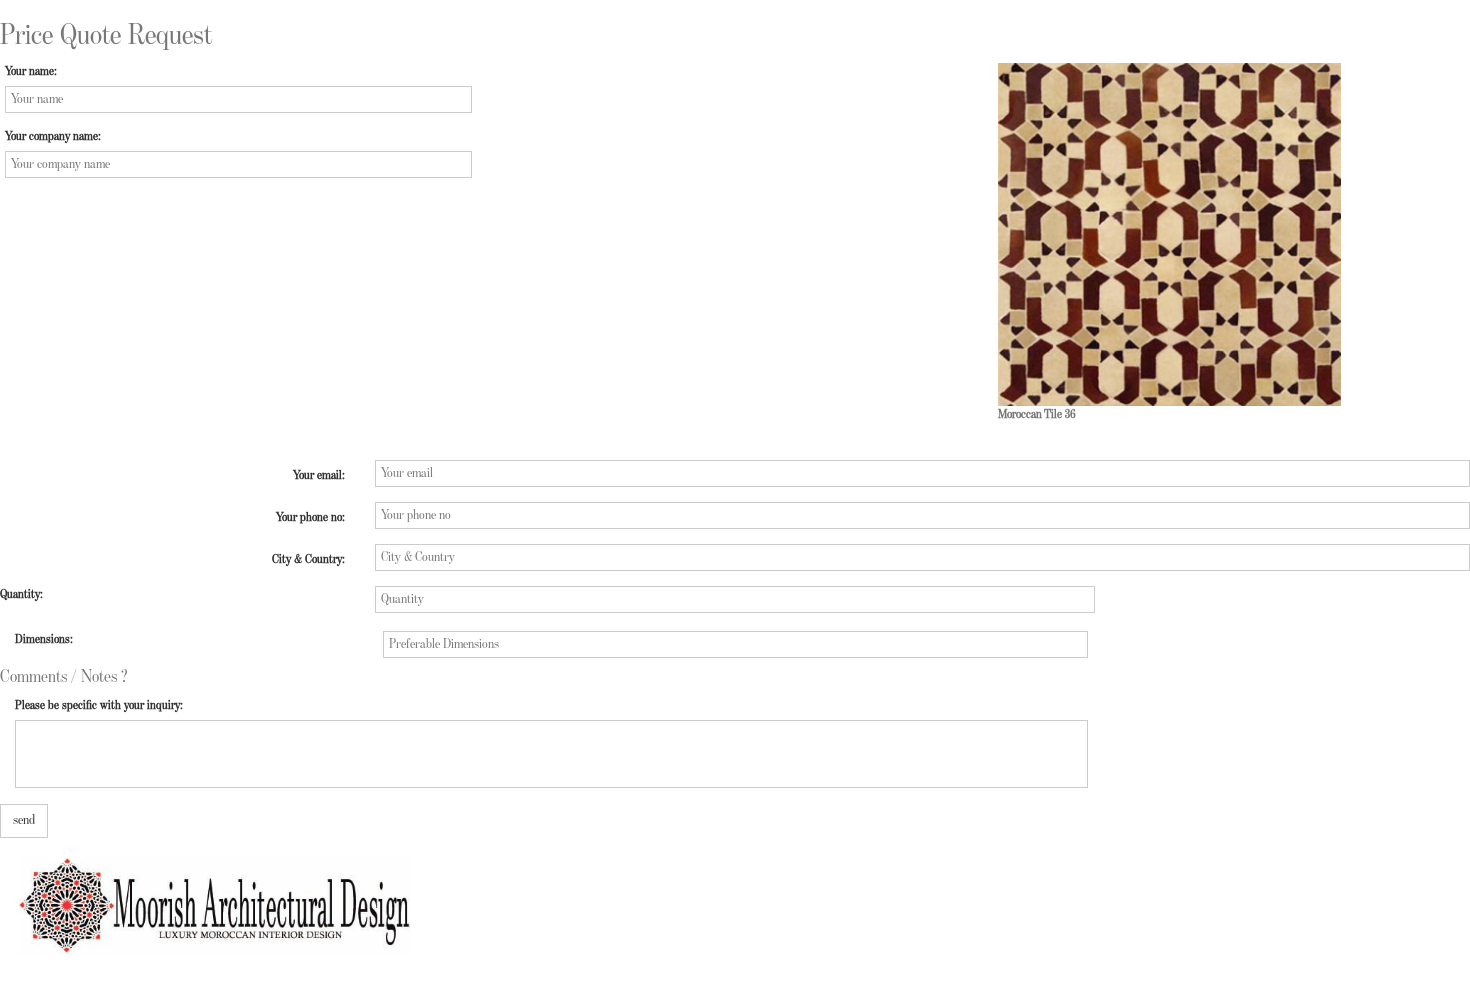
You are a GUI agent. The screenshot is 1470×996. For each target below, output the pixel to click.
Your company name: (53, 136)
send (24, 820)
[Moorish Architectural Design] (205, 895)
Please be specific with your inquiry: (99, 705)
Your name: (31, 71)
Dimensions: (44, 639)
